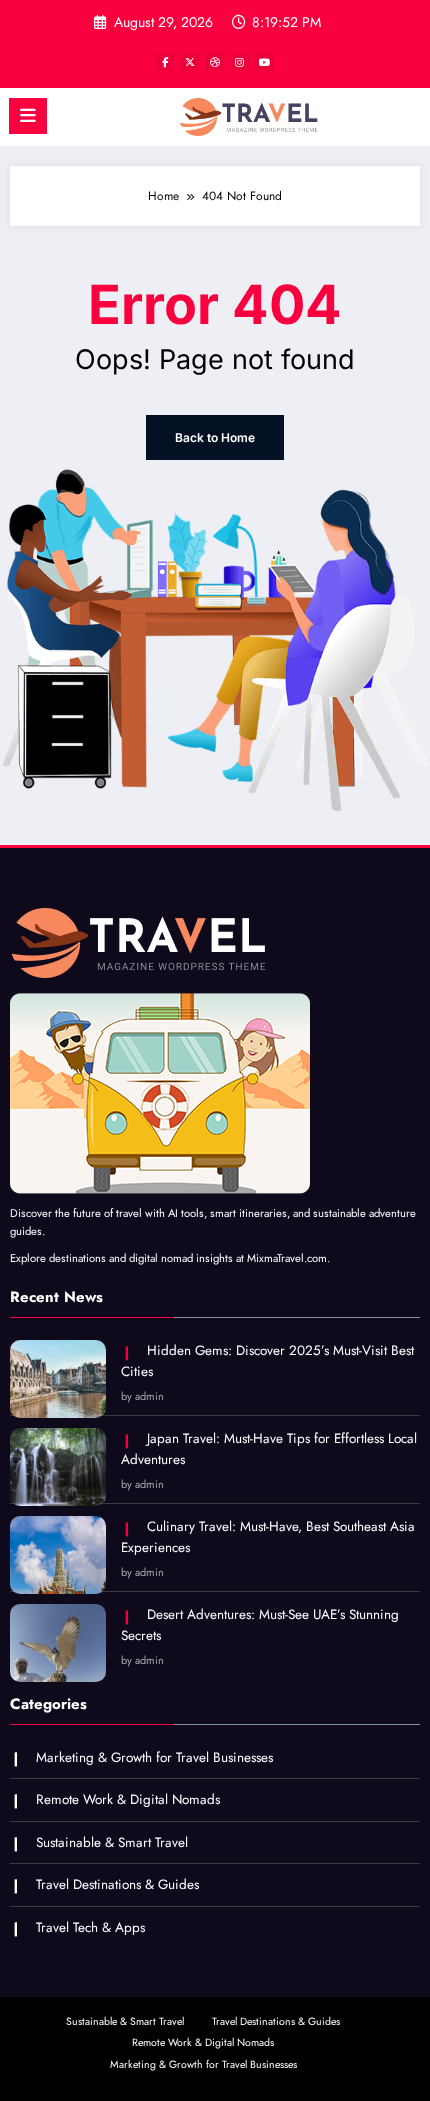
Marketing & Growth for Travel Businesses (154, 1757)
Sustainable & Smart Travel (112, 1842)
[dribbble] (215, 62)
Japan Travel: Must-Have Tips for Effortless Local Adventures (269, 1449)
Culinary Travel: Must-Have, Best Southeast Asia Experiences (268, 1537)
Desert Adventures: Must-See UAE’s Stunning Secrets (260, 1625)
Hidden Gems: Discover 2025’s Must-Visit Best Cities (267, 1361)
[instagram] (240, 62)
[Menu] (28, 116)
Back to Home (215, 437)
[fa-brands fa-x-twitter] (190, 62)
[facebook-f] (165, 62)
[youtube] (265, 62)
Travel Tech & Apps (90, 1927)
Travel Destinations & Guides (117, 1884)
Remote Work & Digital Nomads (128, 1799)
